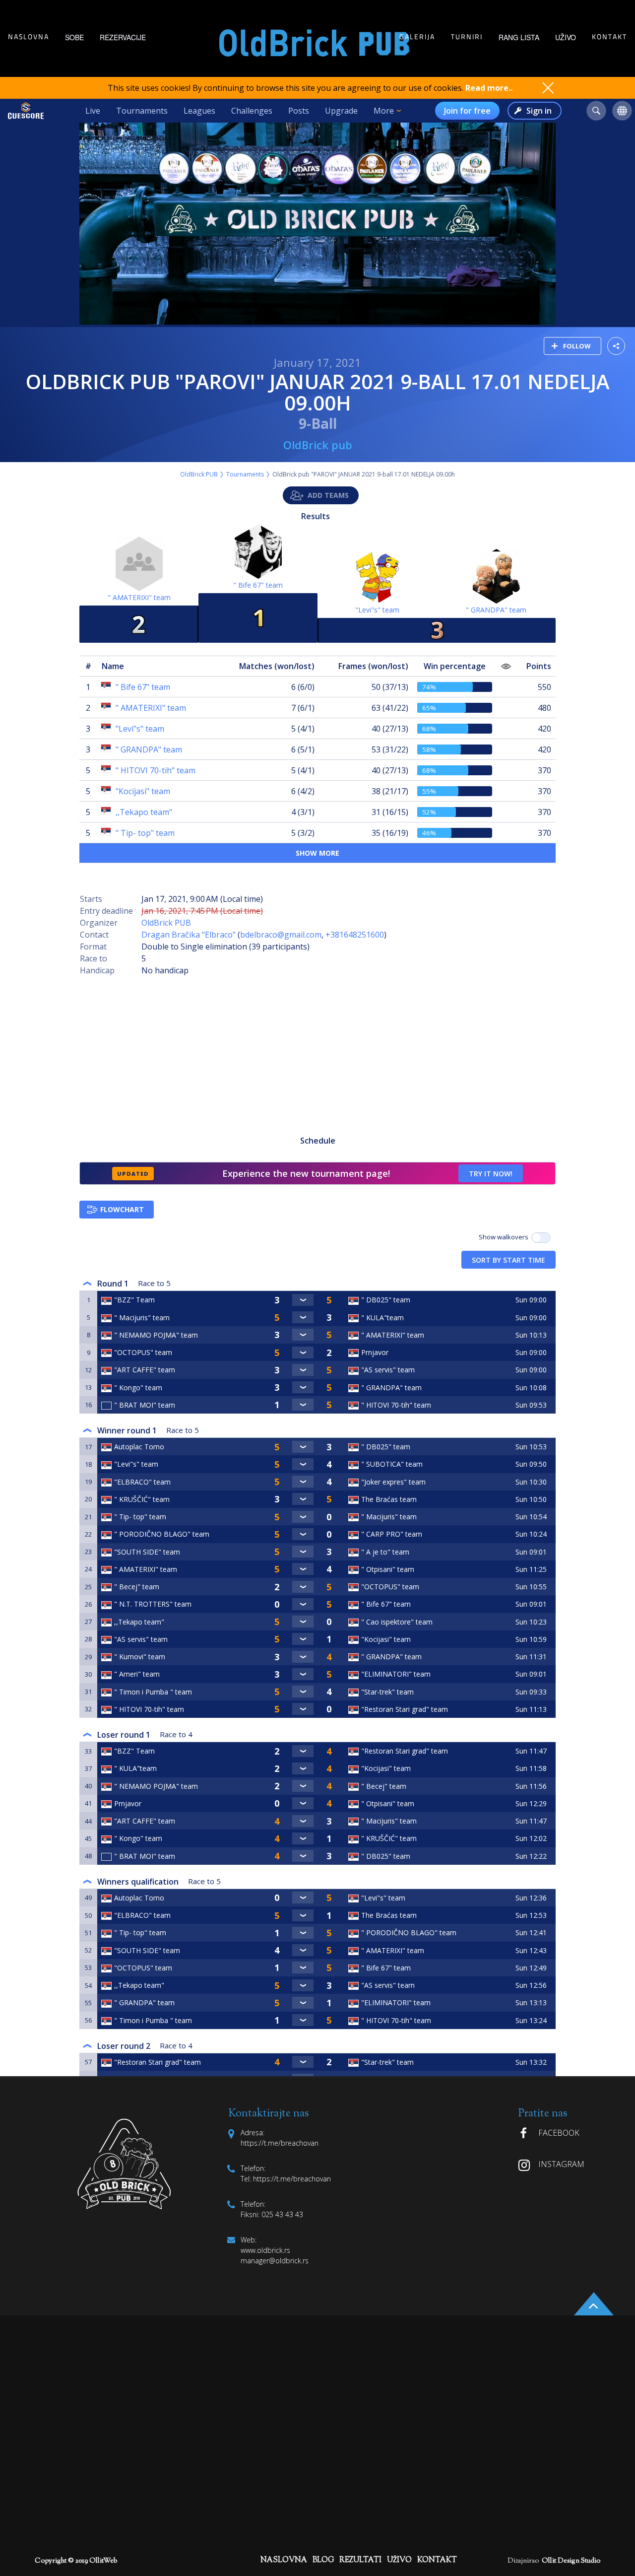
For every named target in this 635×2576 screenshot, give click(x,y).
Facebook (559, 2133)
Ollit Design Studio (571, 2561)
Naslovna (29, 37)
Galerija (417, 37)
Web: (249, 2240)
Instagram (561, 2164)
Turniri (467, 37)
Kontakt (609, 37)
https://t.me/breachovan (291, 2179)
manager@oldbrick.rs (275, 2261)
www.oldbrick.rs (265, 2250)
